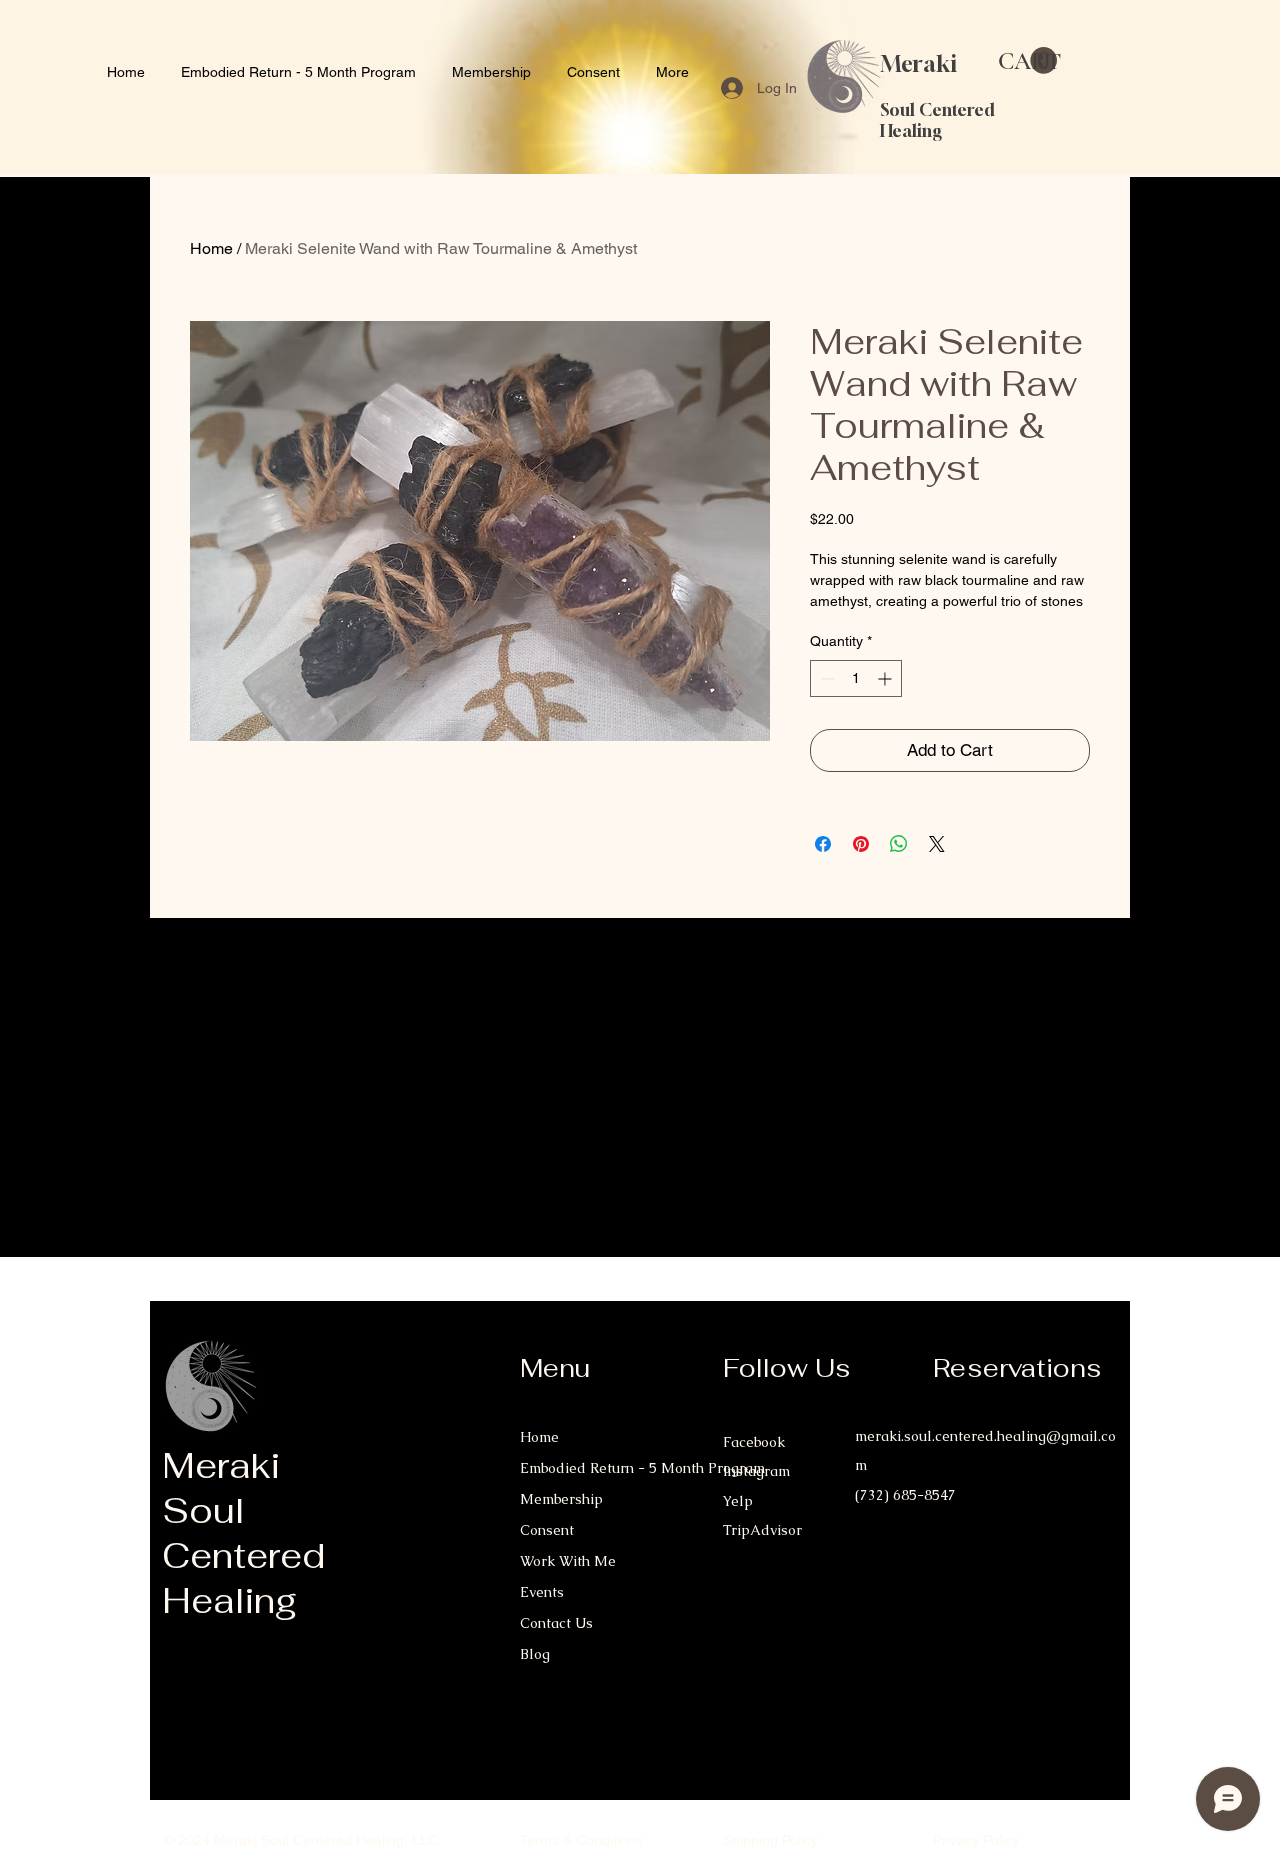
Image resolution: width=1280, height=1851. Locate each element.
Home (211, 248)
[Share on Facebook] (823, 844)
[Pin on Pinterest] (861, 844)
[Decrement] (825, 678)
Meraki (919, 64)
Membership (561, 1499)
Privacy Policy (976, 1840)
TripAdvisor (762, 1530)
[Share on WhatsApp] (899, 844)
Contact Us (556, 1623)
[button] (1027, 61)
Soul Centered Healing (937, 120)
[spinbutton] (856, 678)
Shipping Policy (770, 1840)
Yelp (738, 1501)
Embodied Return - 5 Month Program (603, 1468)
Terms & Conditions (581, 1840)
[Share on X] (937, 844)
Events (542, 1592)
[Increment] (886, 678)
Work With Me (568, 1561)
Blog (535, 1654)
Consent (547, 1530)
